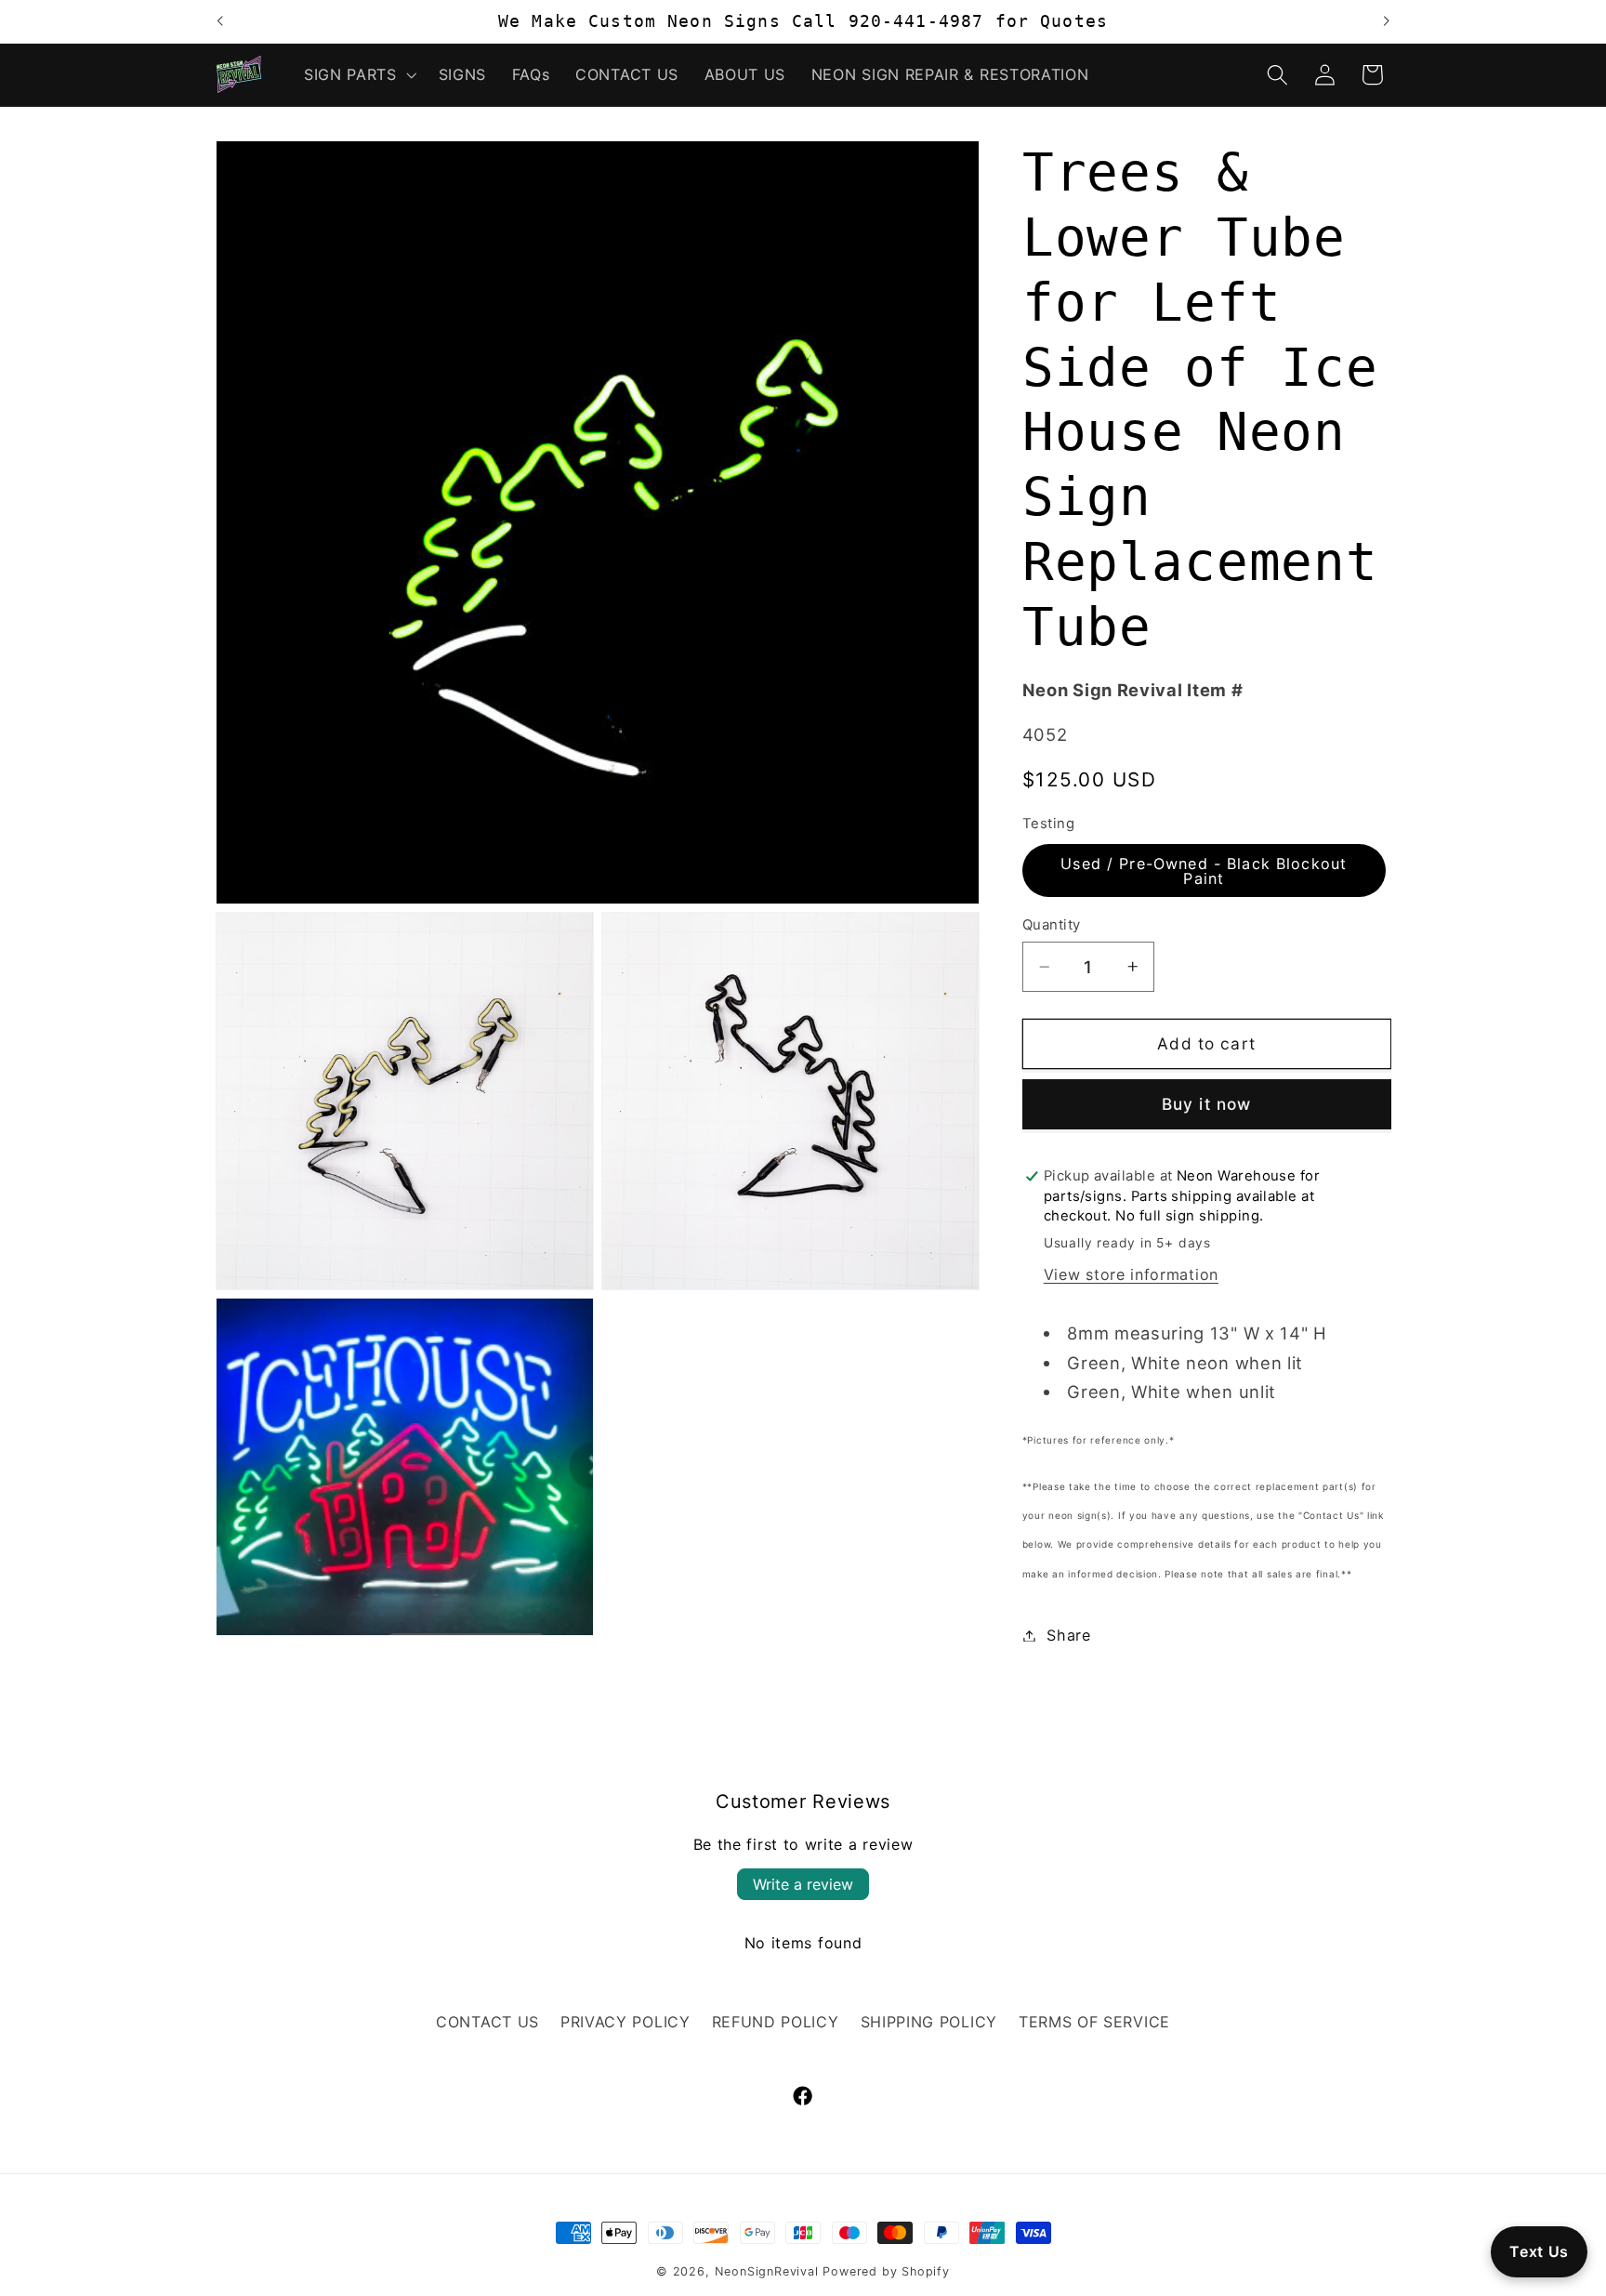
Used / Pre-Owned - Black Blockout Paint (1204, 870)
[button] (358, 74)
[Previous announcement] (219, 21)
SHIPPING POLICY (929, 2022)
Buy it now (1207, 1104)
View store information (1131, 1274)
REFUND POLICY (776, 2022)
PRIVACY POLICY (625, 2022)
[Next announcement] (1387, 21)
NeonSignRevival (767, 2271)
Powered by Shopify (886, 2271)
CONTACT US (487, 2022)
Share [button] (1068, 1635)
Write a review (803, 1884)
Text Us (1539, 2251)
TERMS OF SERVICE (1094, 2022)
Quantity (1052, 925)
